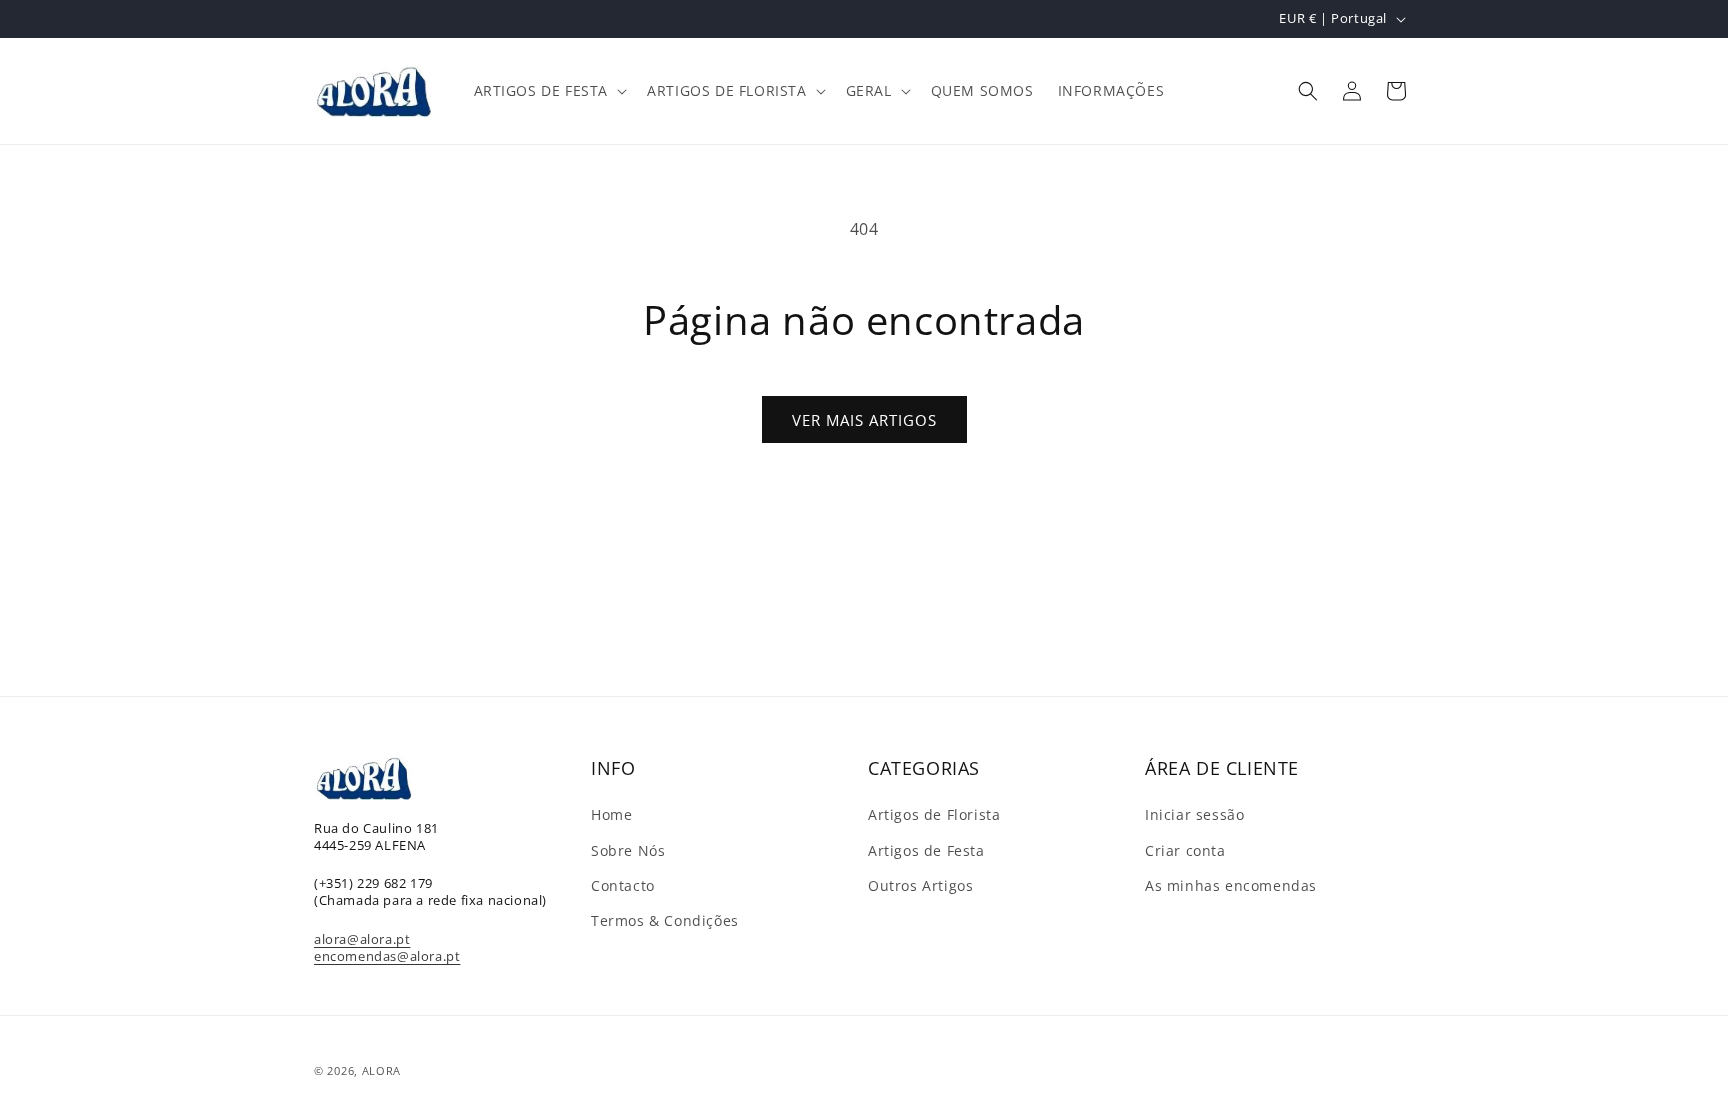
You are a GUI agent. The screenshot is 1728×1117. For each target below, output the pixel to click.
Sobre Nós (628, 850)
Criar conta (1185, 850)
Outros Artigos (920, 885)
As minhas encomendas (1231, 885)
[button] (549, 91)
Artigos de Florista (934, 814)
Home (611, 814)
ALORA (382, 1070)
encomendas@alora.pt (387, 956)
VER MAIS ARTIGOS (864, 420)
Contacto (623, 885)
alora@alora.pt (362, 939)
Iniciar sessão (1194, 814)
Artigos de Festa (926, 850)
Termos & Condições (665, 920)
